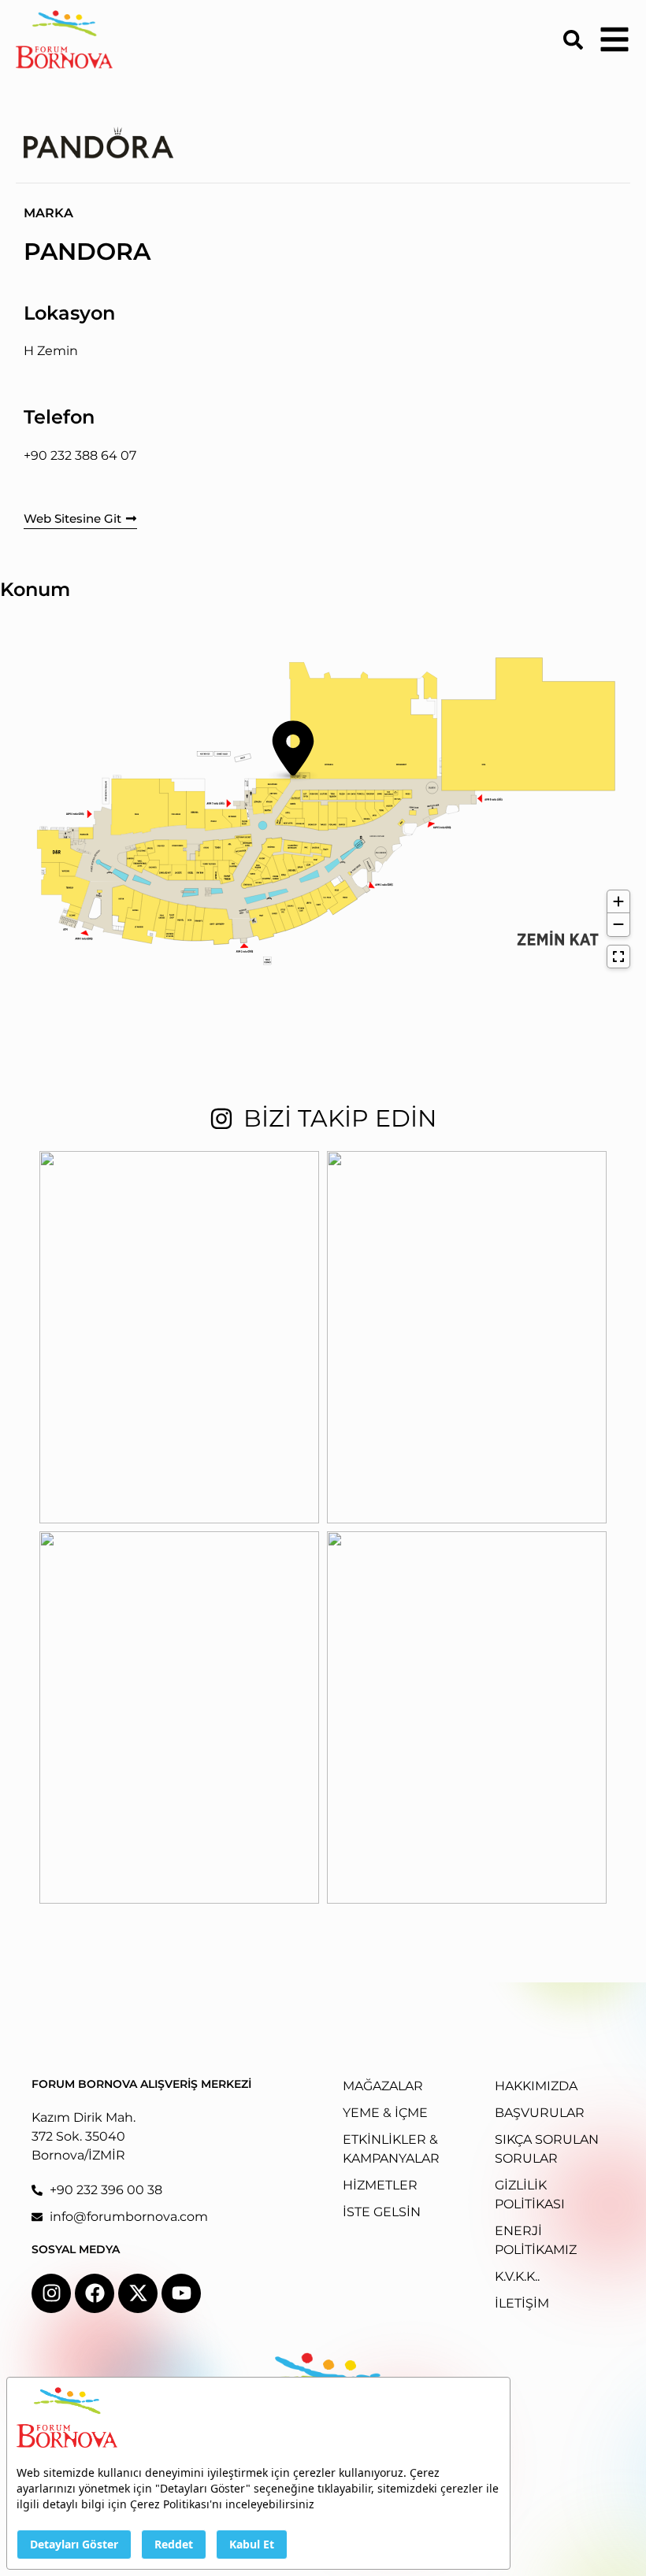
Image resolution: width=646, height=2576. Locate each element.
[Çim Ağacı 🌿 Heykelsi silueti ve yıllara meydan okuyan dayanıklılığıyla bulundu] (467, 1337)
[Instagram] (51, 2293)
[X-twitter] (138, 2293)
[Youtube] (181, 2293)
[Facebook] (95, 2293)
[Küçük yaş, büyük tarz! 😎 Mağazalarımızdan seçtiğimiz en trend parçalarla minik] (467, 1717)
